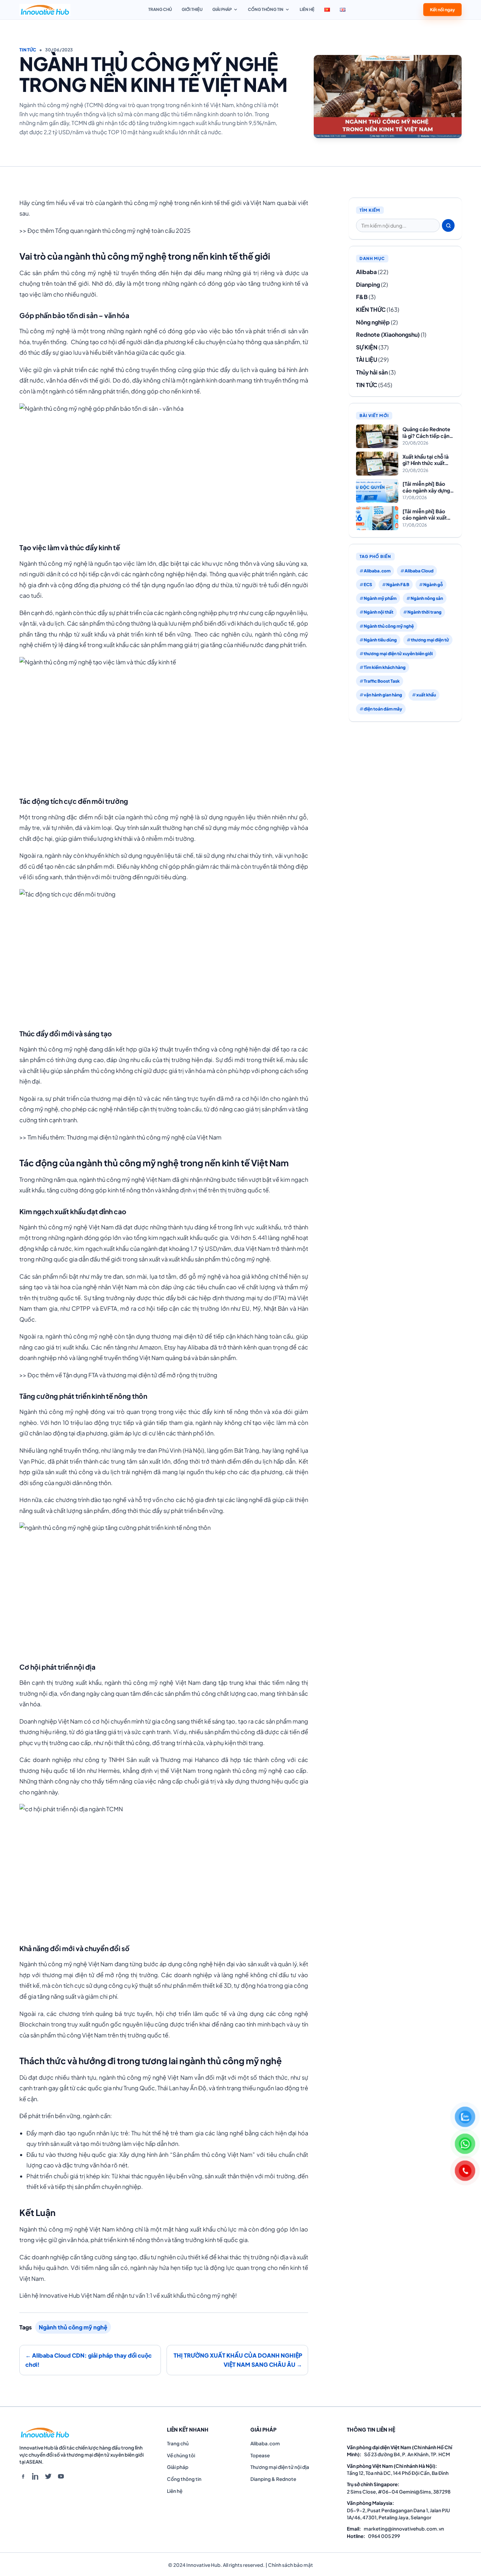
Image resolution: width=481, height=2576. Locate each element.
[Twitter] (48, 2476)
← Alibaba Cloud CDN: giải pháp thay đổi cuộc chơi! (89, 2360)
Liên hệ (307, 9)
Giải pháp (222, 9)
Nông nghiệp (373, 322)
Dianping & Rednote (273, 2479)
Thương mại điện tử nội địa (280, 2467)
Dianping (368, 284)
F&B (362, 297)
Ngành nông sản (427, 598)
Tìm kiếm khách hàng (385, 667)
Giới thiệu (192, 9)
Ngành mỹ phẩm (380, 598)
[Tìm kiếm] (448, 225)
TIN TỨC (28, 50)
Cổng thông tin (266, 9)
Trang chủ (160, 9)
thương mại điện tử (430, 640)
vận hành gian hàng (383, 695)
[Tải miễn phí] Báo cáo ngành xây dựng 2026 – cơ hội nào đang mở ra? (426, 487)
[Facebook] (23, 2476)
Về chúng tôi (181, 2455)
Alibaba (366, 272)
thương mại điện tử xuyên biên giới (398, 654)
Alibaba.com (377, 571)
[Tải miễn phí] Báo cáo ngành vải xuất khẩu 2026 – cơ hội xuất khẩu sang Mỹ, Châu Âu (425, 514)
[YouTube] (61, 2476)
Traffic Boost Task (382, 681)
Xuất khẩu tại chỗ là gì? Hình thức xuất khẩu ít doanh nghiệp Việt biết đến (427, 460)
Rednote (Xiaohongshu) (388, 334)
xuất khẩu (426, 695)
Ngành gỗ (433, 585)
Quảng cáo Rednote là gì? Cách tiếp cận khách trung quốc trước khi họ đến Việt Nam (427, 432)
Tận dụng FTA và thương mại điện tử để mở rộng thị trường (140, 1375)
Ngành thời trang (424, 612)
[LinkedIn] (36, 2476)
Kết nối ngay (442, 9)
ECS (368, 585)
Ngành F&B (398, 585)
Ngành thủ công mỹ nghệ (73, 2327)
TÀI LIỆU (367, 359)
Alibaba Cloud (419, 571)
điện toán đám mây (383, 709)
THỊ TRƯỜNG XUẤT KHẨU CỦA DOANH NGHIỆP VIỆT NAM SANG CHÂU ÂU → (238, 2360)
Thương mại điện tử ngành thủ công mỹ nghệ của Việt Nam (144, 1137)
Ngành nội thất (379, 612)
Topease (260, 2455)
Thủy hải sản (372, 372)
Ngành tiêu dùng (380, 640)
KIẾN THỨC (371, 309)
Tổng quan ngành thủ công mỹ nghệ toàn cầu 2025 (123, 231)
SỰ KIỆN (367, 347)
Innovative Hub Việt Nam (73, 2295)
